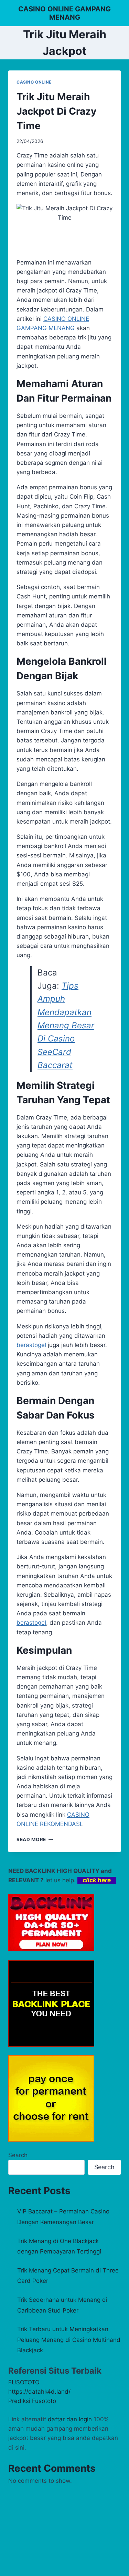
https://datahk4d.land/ (39, 2392)
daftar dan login (70, 2419)
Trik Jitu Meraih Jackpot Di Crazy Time (56, 111)
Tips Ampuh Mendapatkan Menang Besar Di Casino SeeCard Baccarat (66, 1025)
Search (18, 2155)
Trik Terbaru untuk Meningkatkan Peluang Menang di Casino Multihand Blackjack (69, 2340)
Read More (35, 1839)
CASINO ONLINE (34, 82)
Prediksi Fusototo (32, 2401)
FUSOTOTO (24, 2382)
